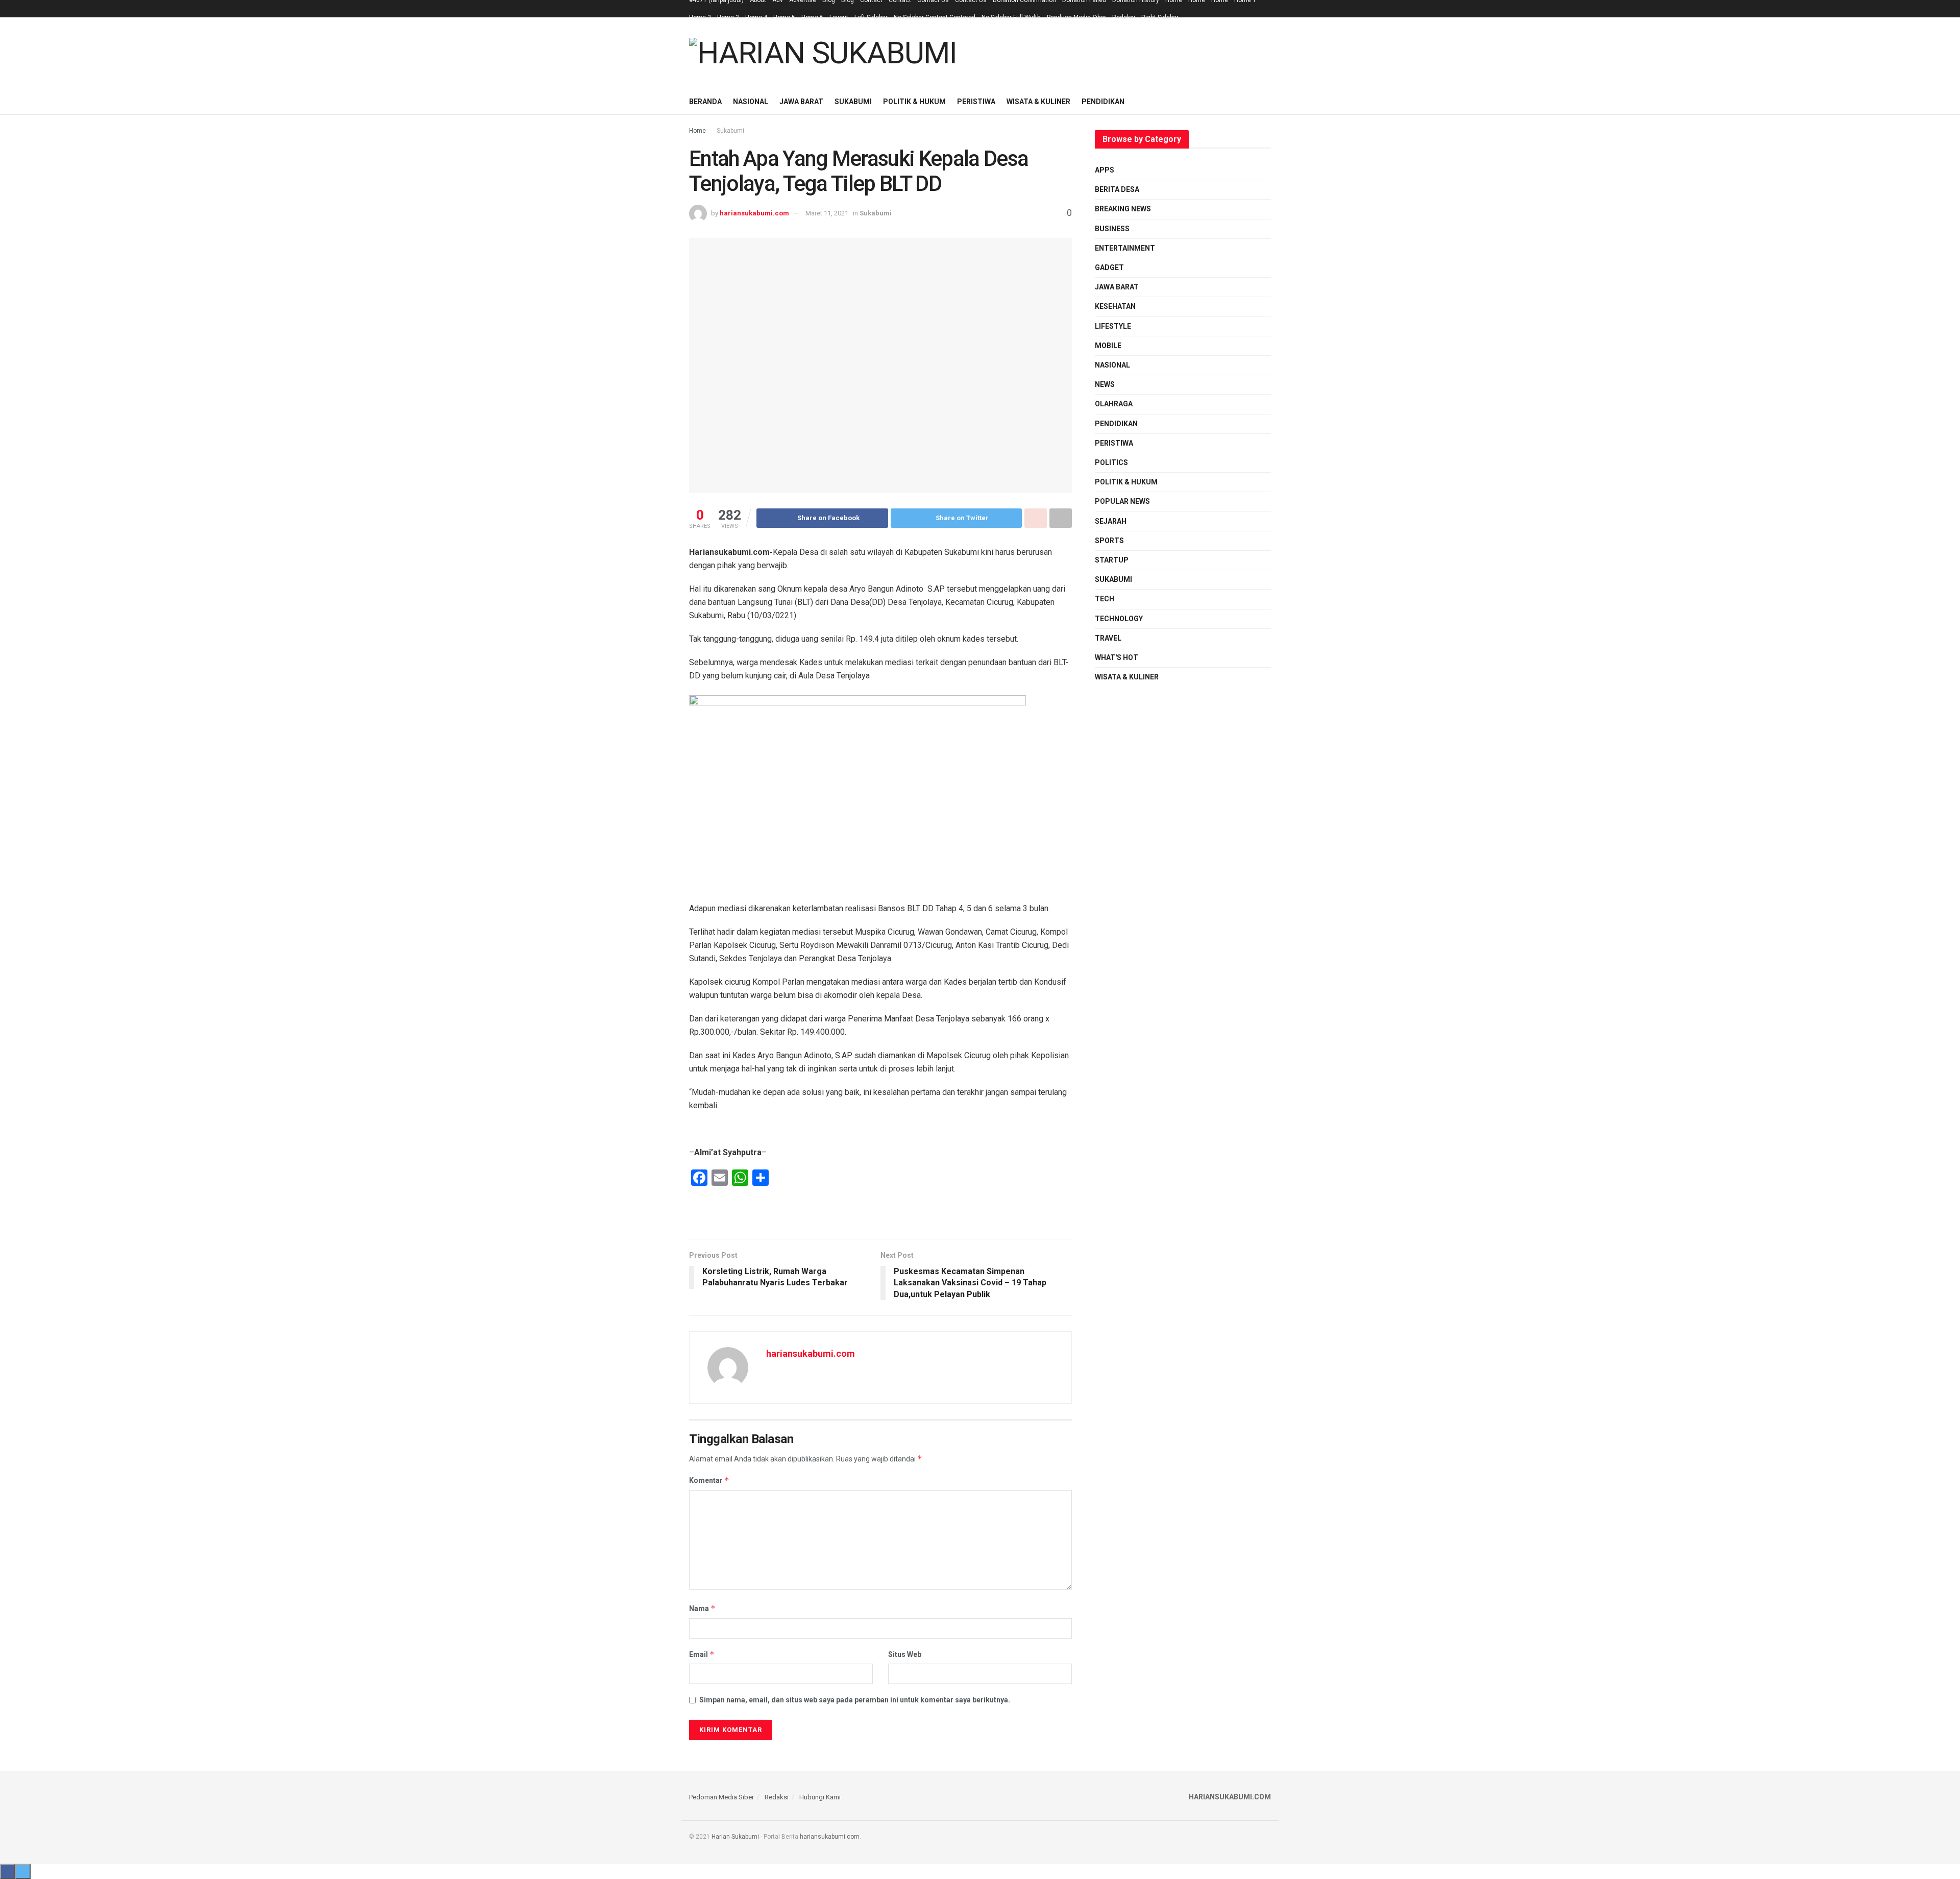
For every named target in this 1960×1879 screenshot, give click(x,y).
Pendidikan (1103, 102)
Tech (1105, 599)
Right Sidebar (1160, 17)
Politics (1111, 462)
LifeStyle (1113, 326)
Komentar (709, 1480)
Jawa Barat (801, 102)
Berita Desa (1117, 189)
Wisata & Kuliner (1038, 102)
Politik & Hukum (914, 102)
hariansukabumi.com (754, 213)
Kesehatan (1115, 306)
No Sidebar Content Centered (935, 17)
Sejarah (1111, 521)
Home (697, 131)
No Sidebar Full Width (1011, 17)
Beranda (705, 102)
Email (702, 1654)
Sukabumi (853, 102)
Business (1112, 229)
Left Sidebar (871, 17)
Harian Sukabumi (735, 1837)
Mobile (1108, 346)
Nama (702, 1608)
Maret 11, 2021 (827, 213)
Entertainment (1125, 248)
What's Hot (1117, 657)
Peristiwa (976, 102)
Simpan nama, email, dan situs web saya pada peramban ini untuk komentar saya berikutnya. (855, 1700)
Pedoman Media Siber (721, 1797)
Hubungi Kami (820, 1797)
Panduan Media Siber (1076, 17)
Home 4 (756, 17)
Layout (839, 17)
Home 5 (784, 17)
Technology (1119, 619)
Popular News (1122, 501)
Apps (1105, 170)
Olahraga (1114, 404)
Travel (1108, 638)
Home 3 (728, 17)
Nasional (751, 102)
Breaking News (1123, 209)
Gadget (1109, 267)
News (1105, 384)
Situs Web (905, 1654)
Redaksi (1124, 17)
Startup (1112, 560)
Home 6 (812, 17)
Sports (1109, 541)
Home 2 (700, 17)
